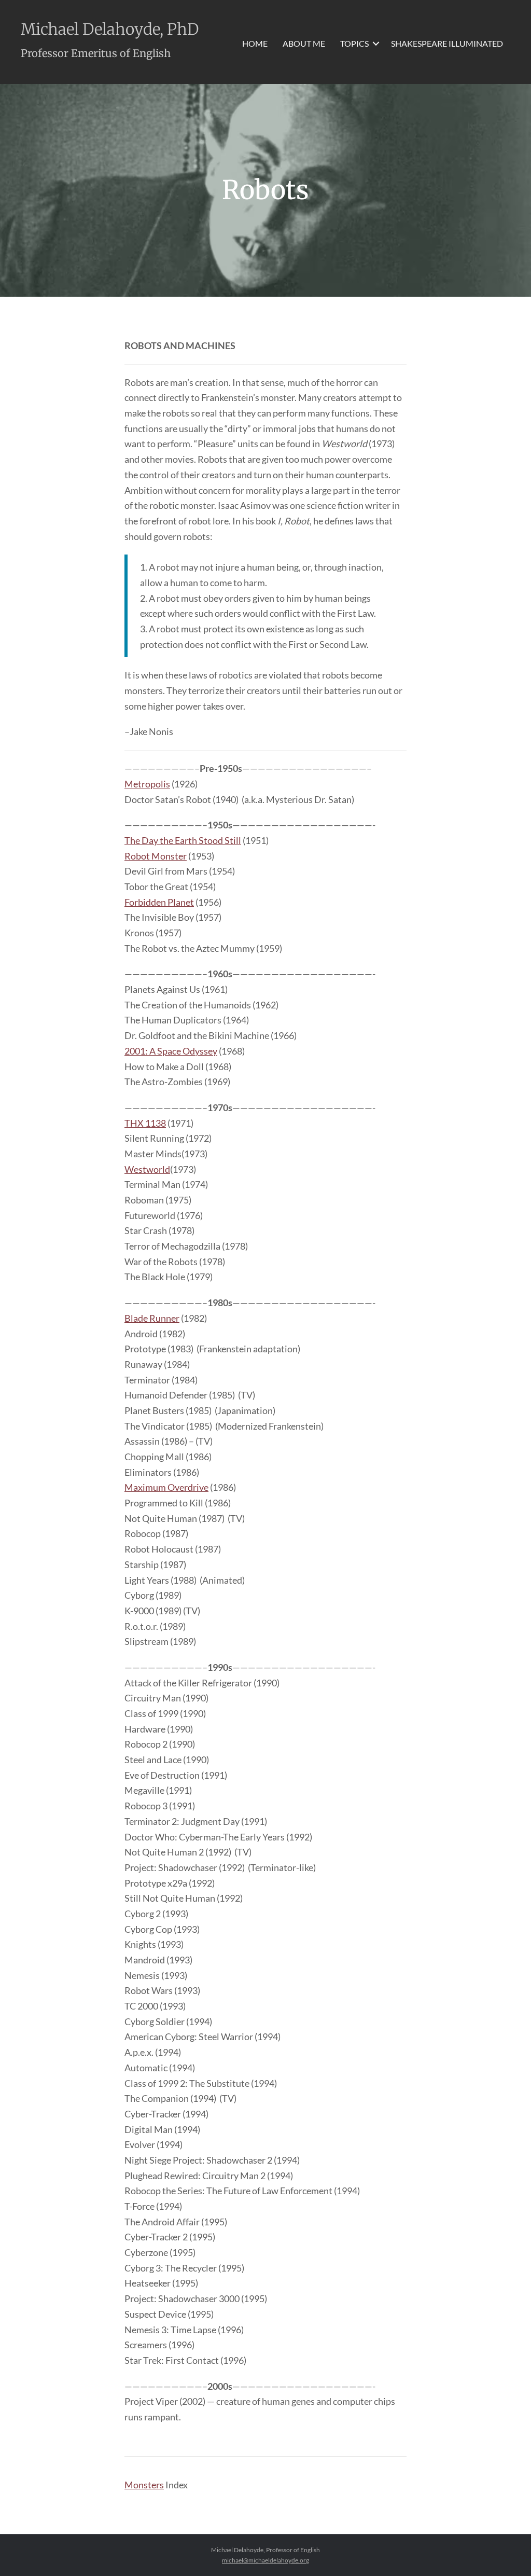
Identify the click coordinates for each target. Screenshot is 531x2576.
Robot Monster (156, 856)
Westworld (147, 1169)
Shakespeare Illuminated (447, 43)
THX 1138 (145, 1123)
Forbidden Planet (159, 902)
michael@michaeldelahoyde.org (265, 2560)
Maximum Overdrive (166, 1487)
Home (255, 43)
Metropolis (147, 784)
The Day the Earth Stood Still (183, 840)
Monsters (144, 2485)
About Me (304, 43)
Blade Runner (152, 1318)
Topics (354, 43)
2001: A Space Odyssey (171, 1051)
